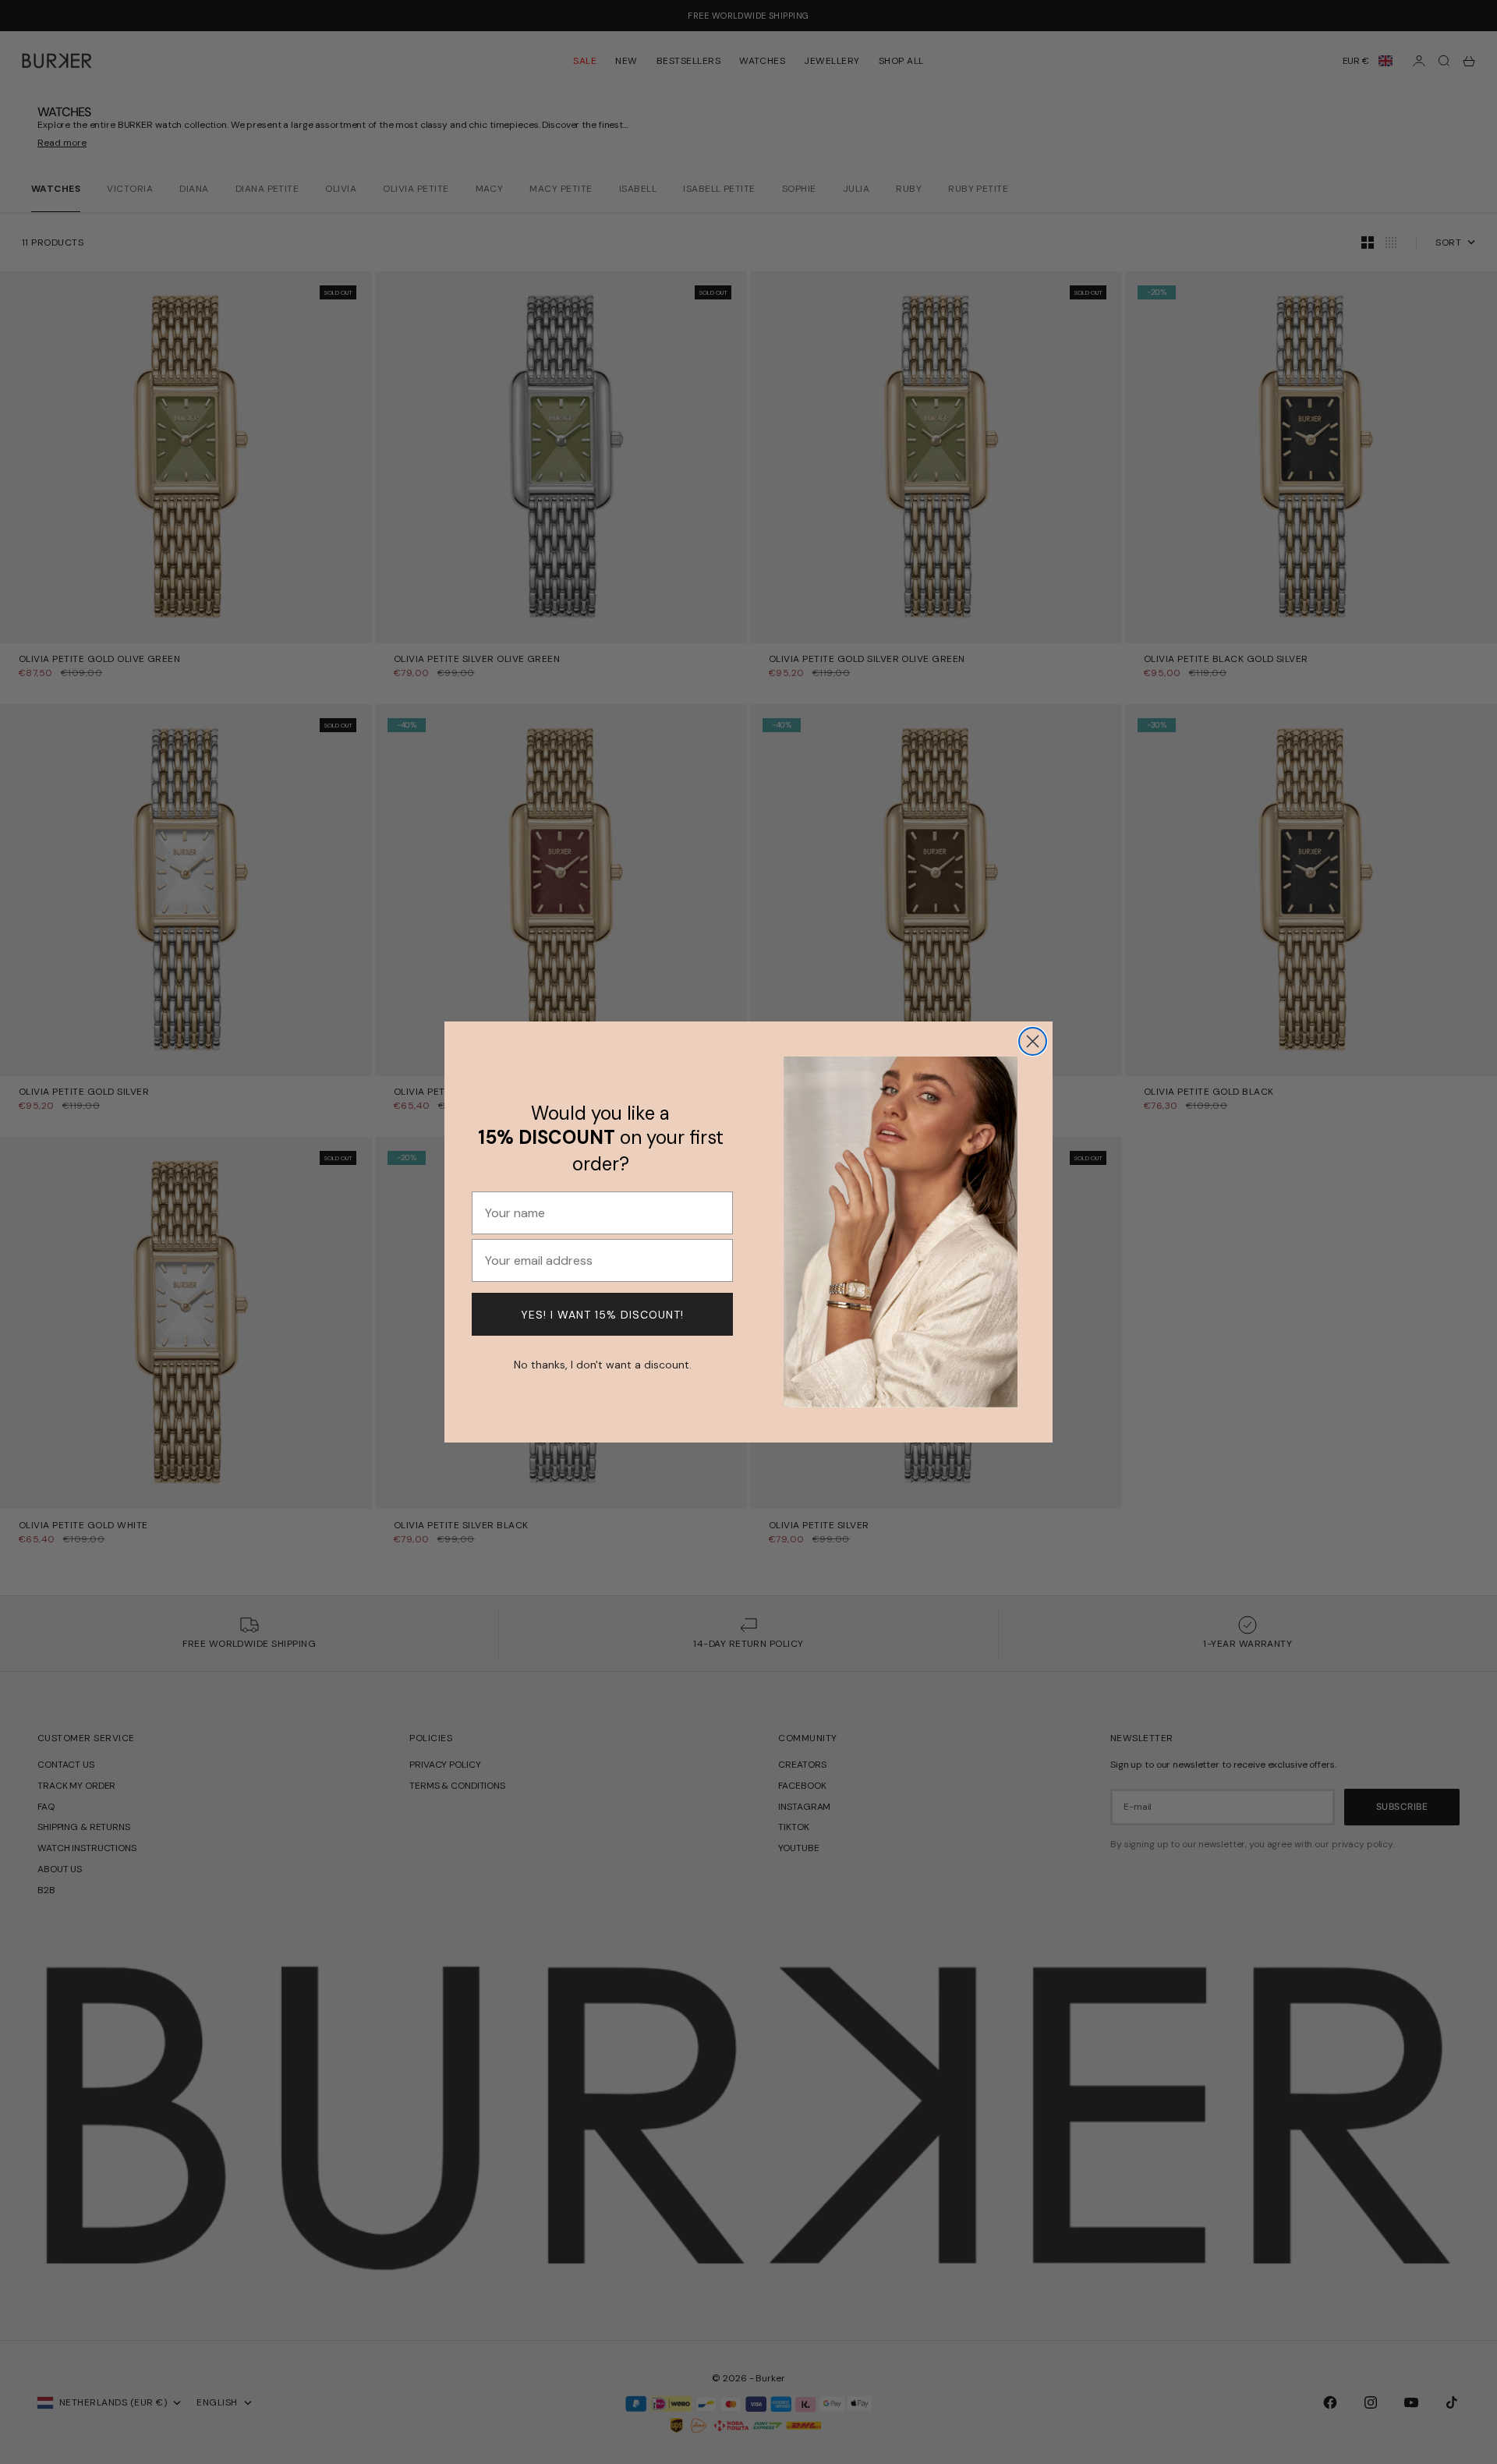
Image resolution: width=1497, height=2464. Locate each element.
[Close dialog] (1033, 1041)
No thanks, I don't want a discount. (603, 1363)
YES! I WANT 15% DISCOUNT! (602, 1315)
